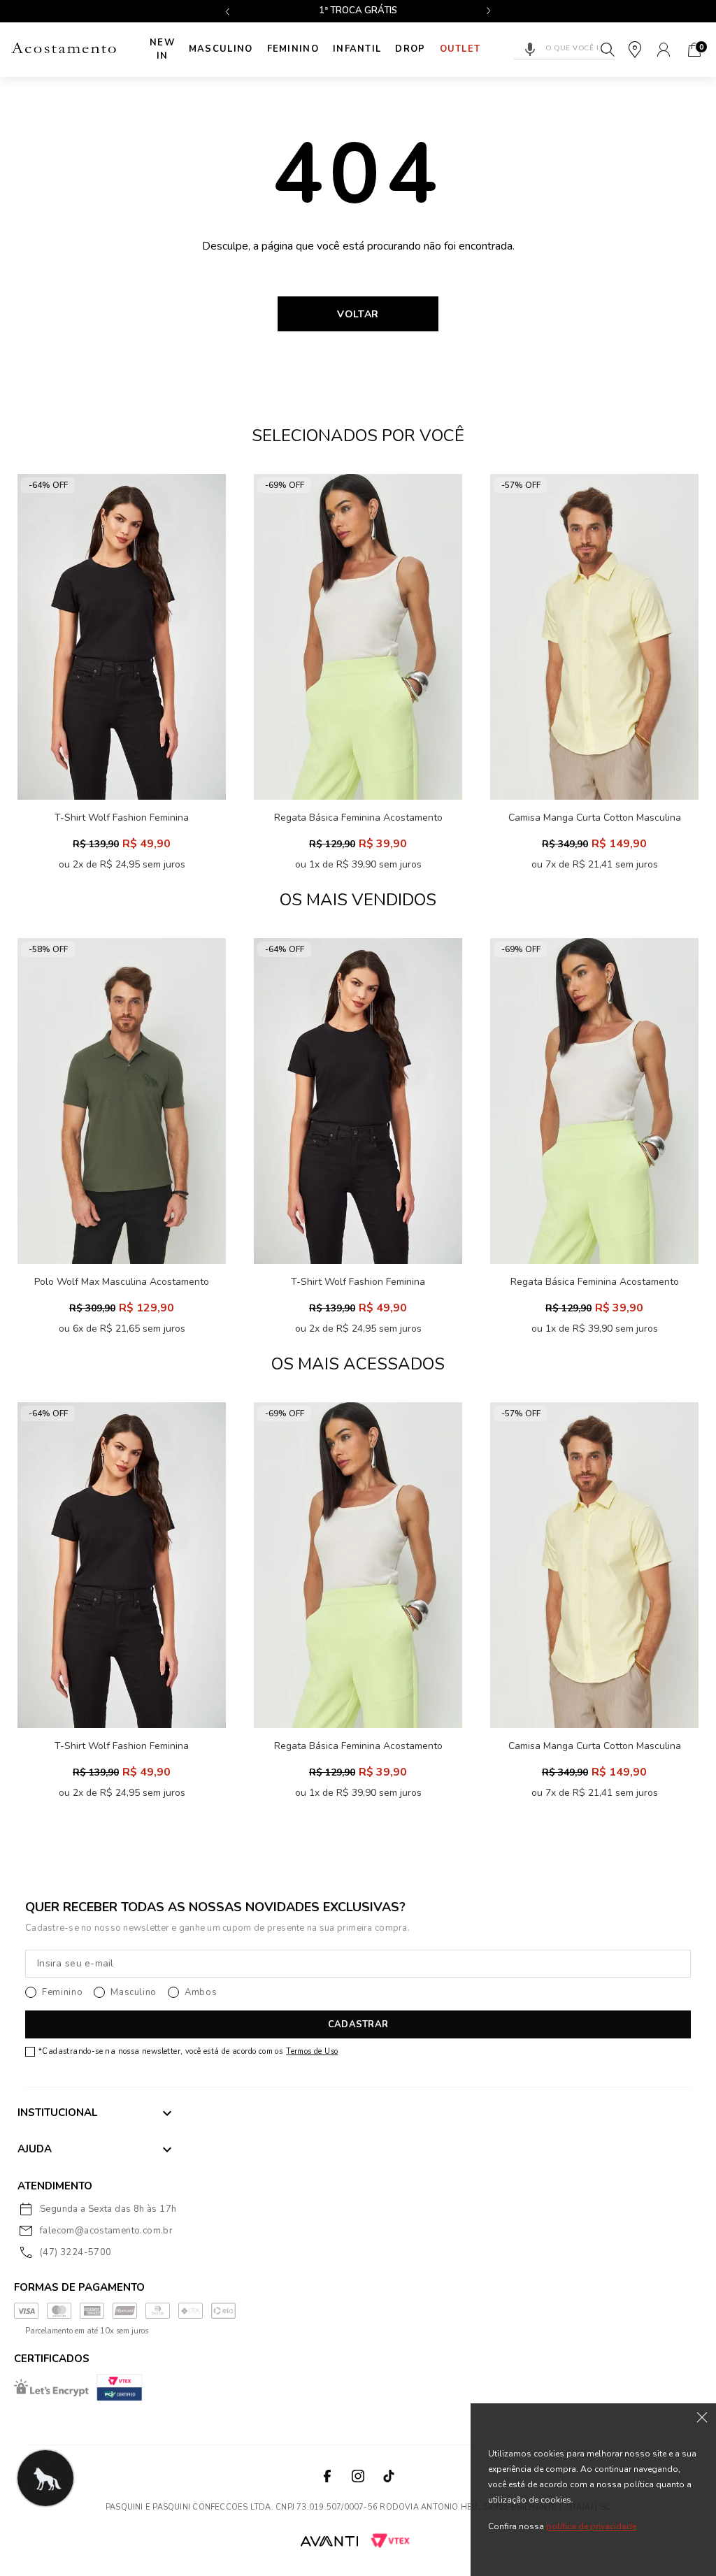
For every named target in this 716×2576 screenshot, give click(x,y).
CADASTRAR (358, 2024)
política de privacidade (591, 2526)
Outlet (460, 49)
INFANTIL (357, 49)
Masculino (221, 49)
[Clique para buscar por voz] (530, 50)
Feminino (293, 49)
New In (162, 50)
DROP (410, 49)
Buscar (608, 50)
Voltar (358, 314)
